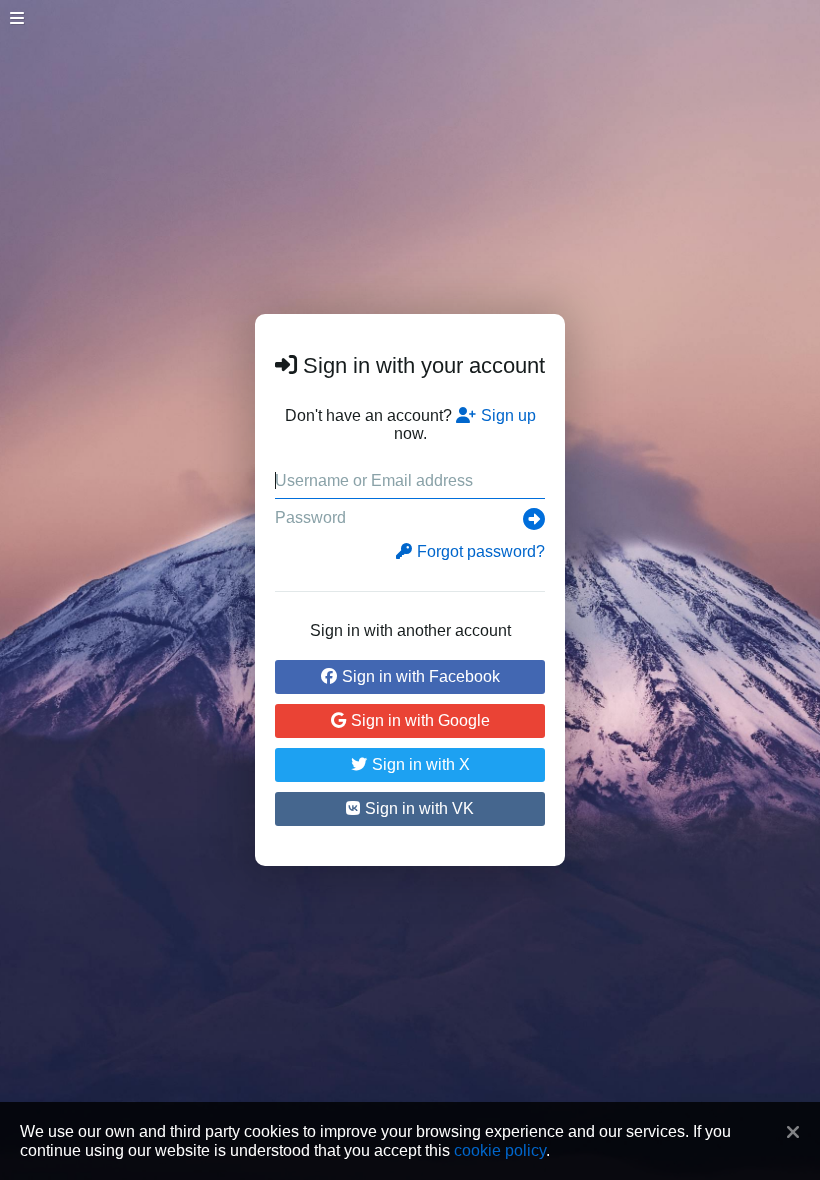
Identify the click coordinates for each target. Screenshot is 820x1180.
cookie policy (500, 1150)
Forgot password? (481, 551)
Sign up (508, 415)
